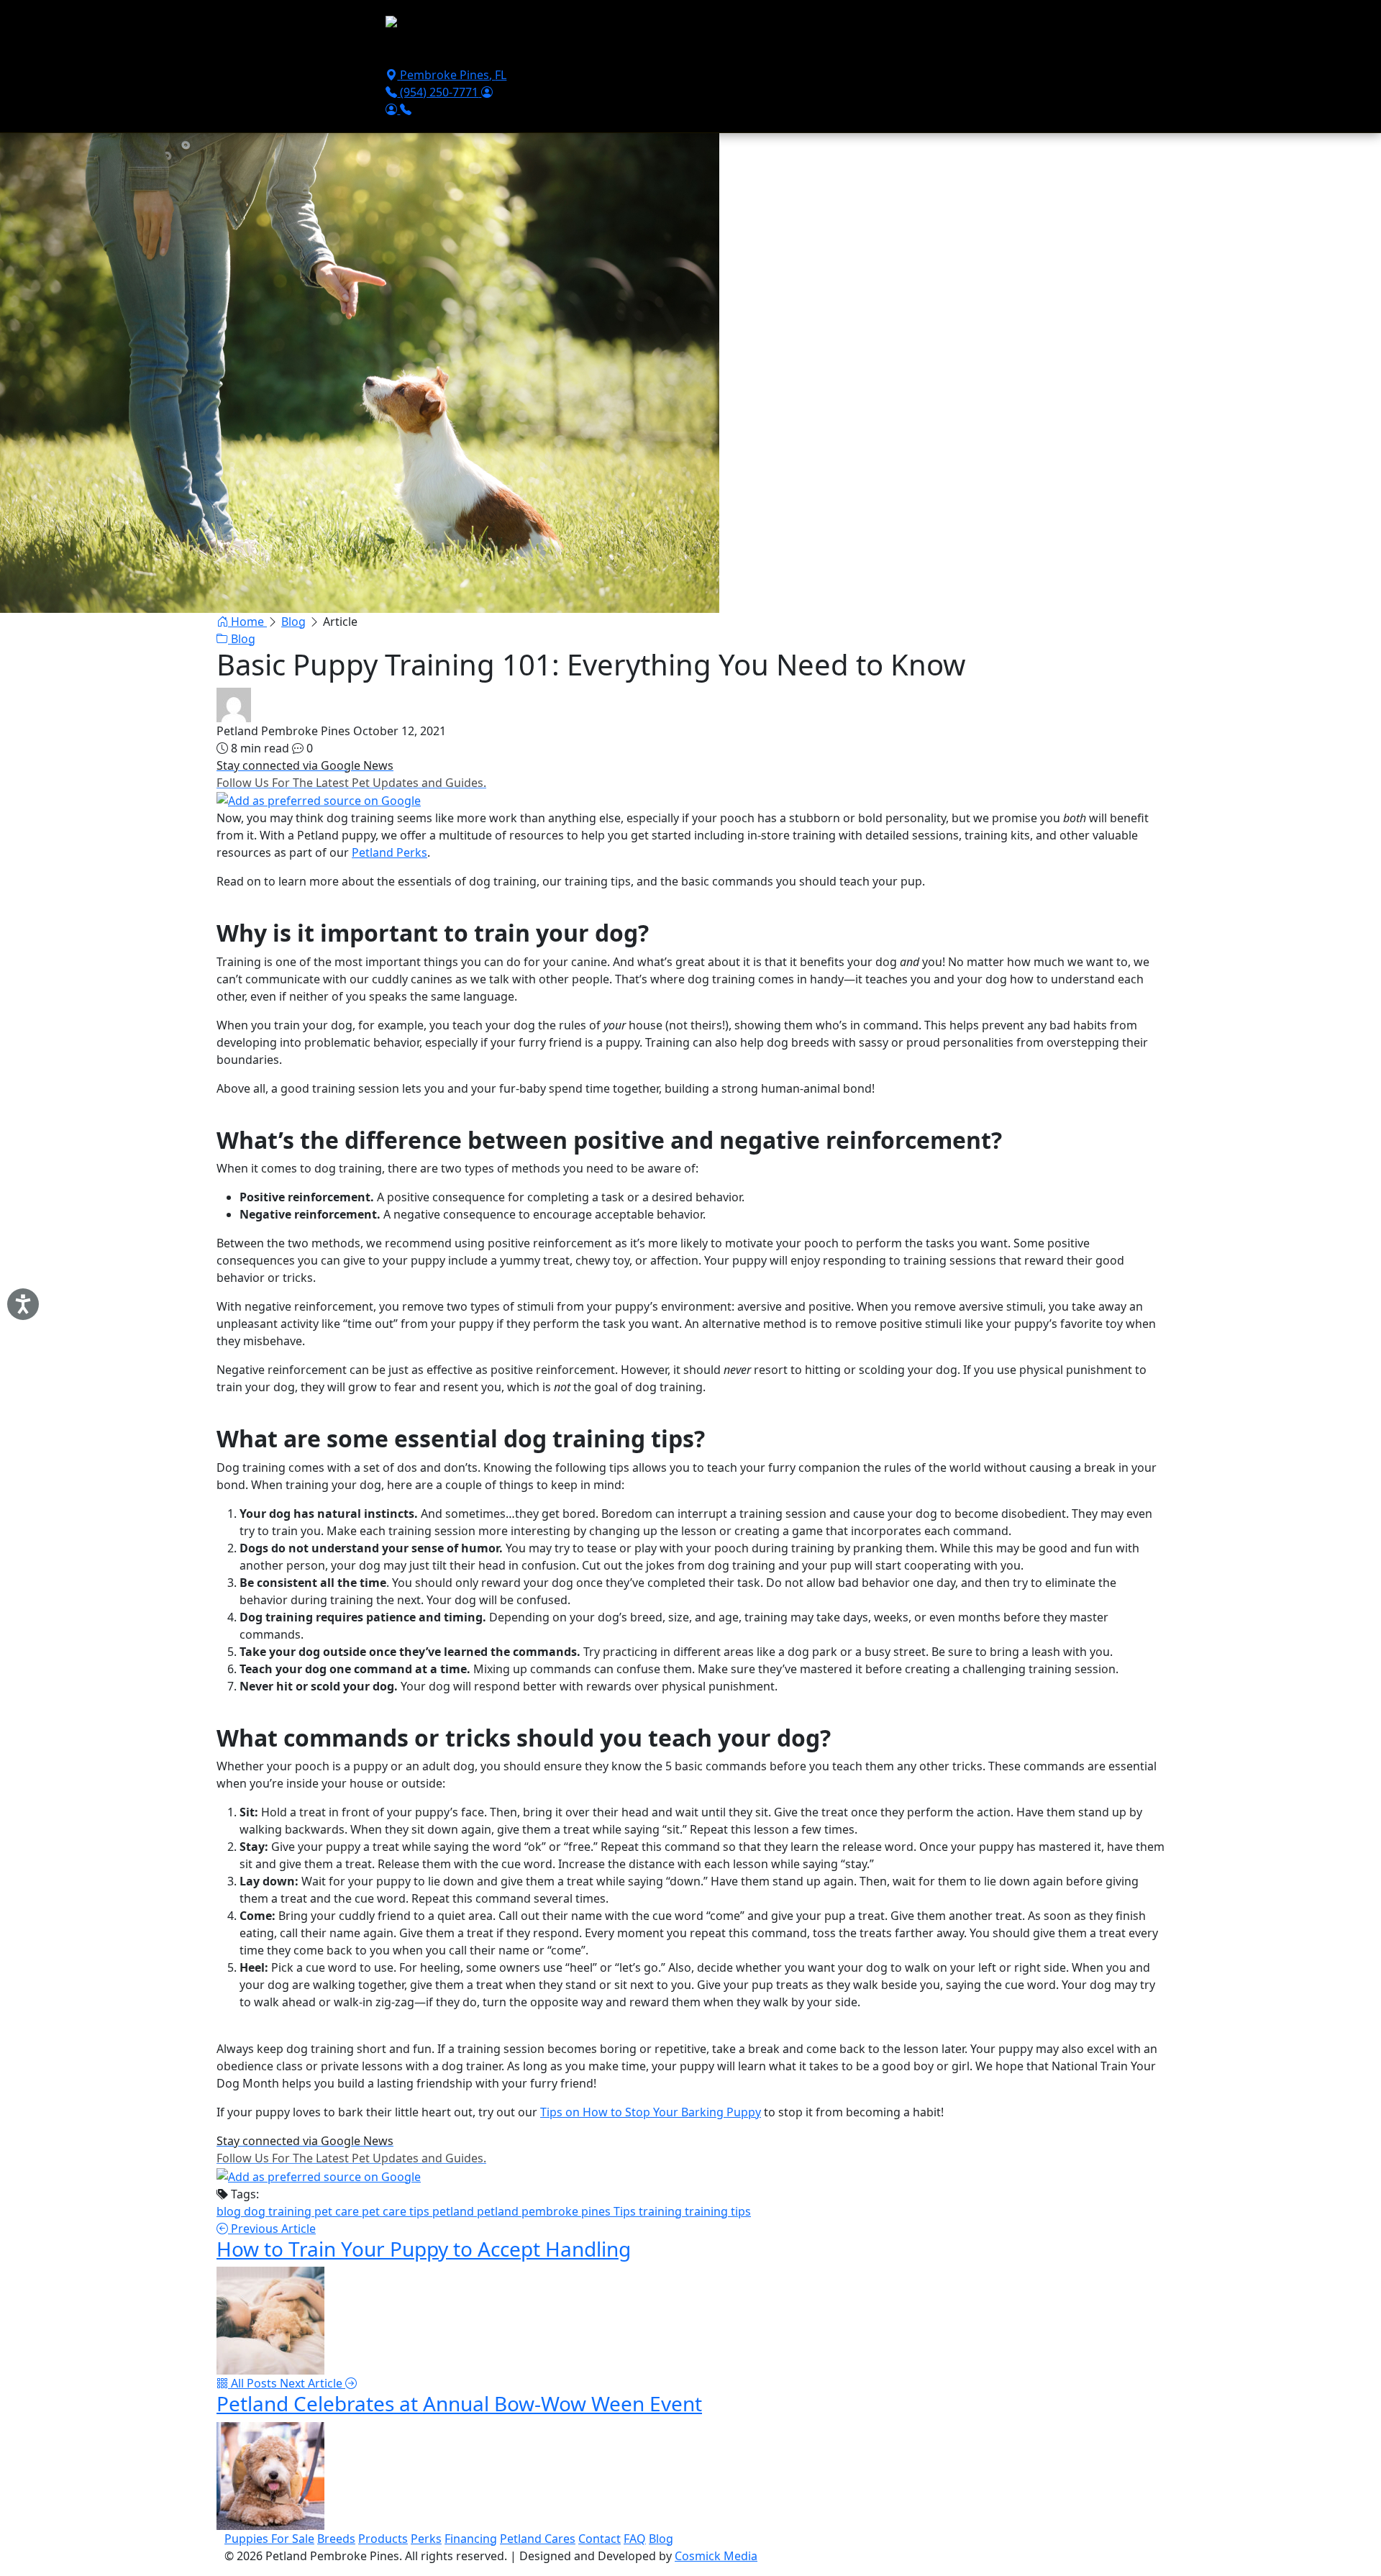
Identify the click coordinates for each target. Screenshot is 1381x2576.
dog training (279, 2211)
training (662, 2211)
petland (455, 2211)
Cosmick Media (716, 2556)
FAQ (635, 2539)
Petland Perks (389, 852)
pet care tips (397, 2211)
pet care (338, 2211)
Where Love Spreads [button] (912, 52)
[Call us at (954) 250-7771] (406, 109)
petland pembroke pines (545, 2211)
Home (247, 622)
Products (633, 52)
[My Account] (487, 92)
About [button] (751, 52)
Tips (626, 2211)
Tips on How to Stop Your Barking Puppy (651, 2112)
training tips (718, 2211)
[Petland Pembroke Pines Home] (473, 25)
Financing (695, 52)
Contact (822, 52)
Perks (426, 2539)
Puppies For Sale (436, 52)
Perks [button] (510, 52)
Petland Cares (538, 2539)
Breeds (577, 52)
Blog (293, 622)
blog (230, 2211)
